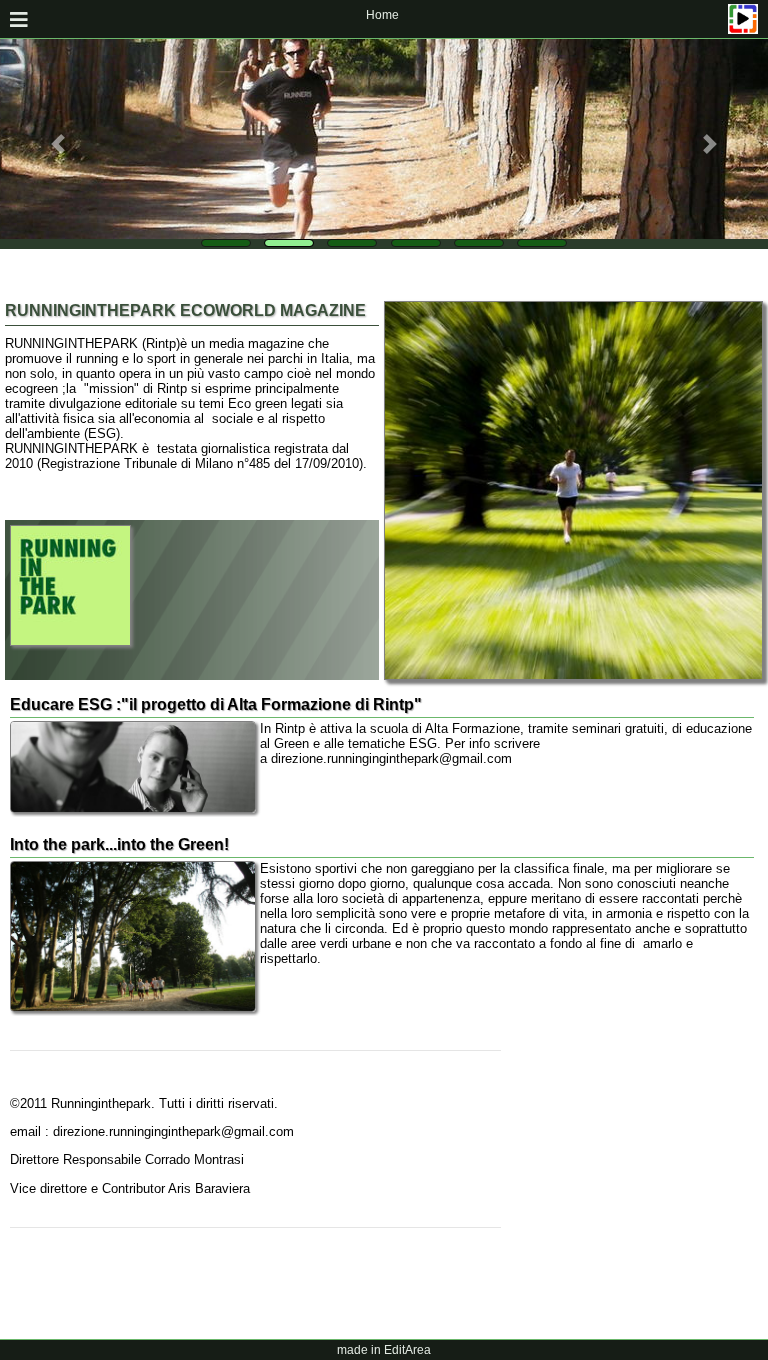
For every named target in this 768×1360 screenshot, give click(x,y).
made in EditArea (384, 1350)
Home (382, 15)
